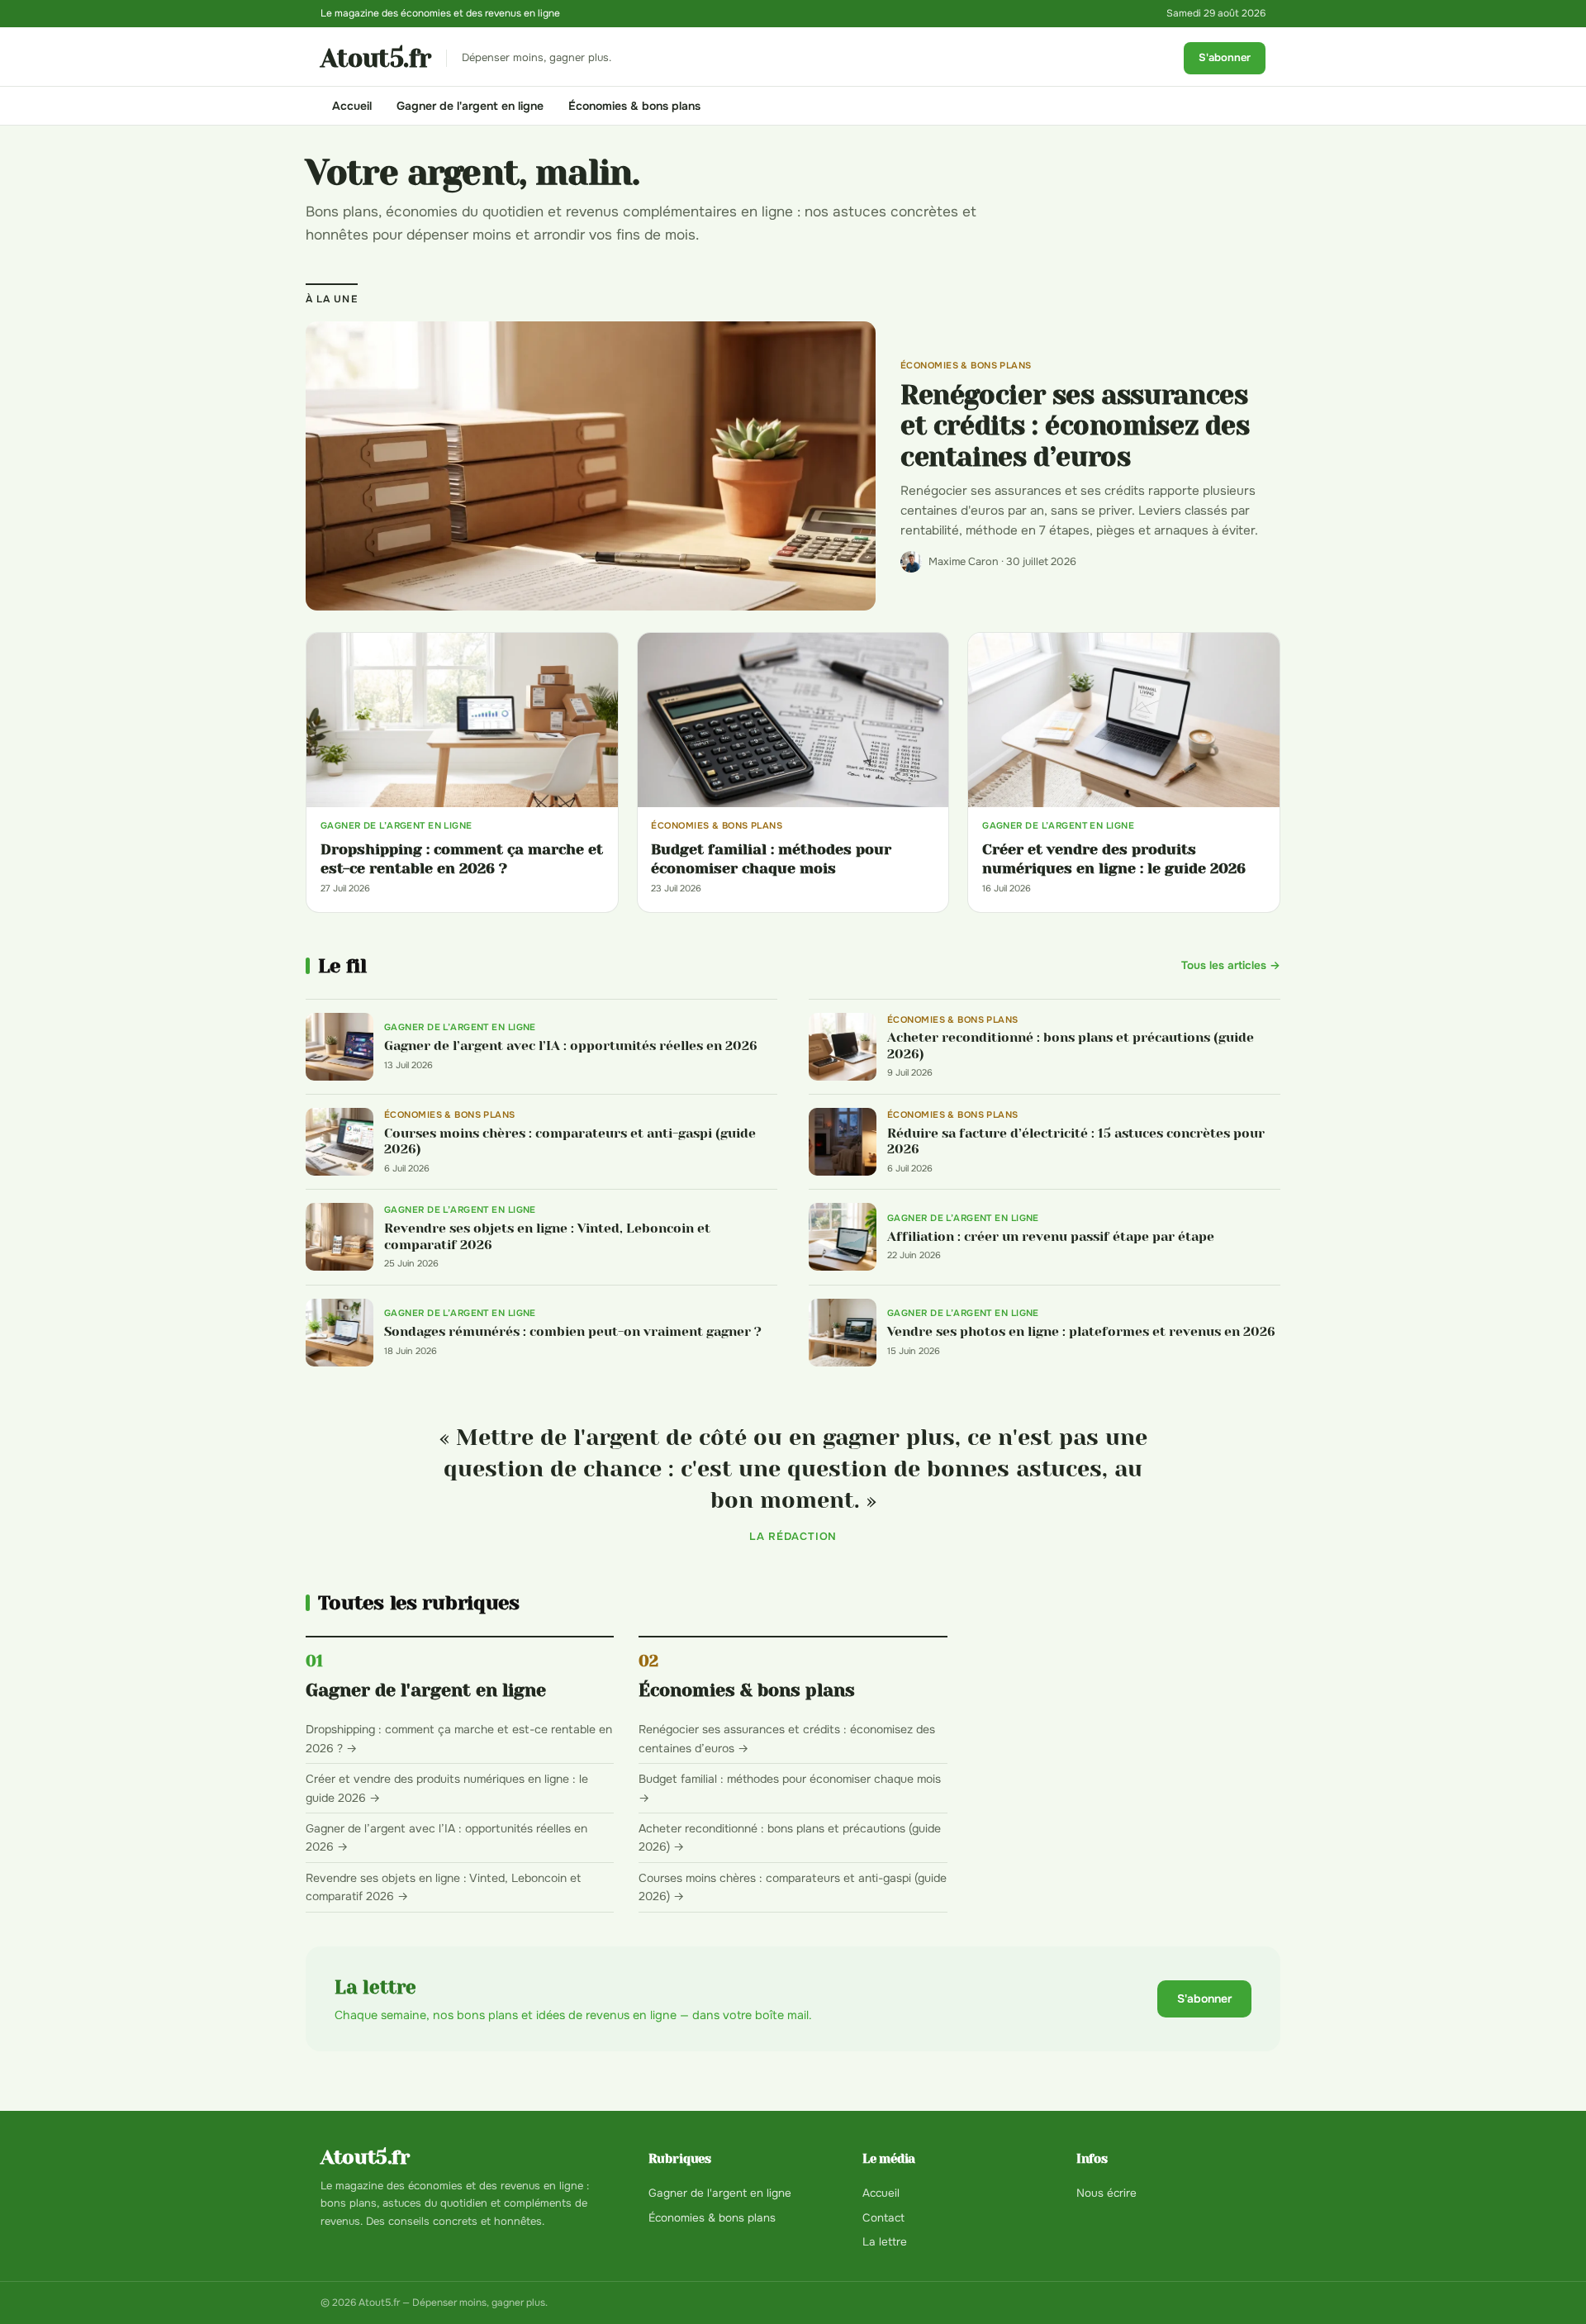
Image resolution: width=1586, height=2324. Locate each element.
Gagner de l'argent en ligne (470, 106)
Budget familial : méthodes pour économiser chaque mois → (790, 1788)
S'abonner (1225, 57)
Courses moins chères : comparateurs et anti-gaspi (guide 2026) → (793, 1887)
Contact (883, 2218)
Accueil (352, 106)
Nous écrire (1106, 2193)
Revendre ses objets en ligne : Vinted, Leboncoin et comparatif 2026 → (443, 1887)
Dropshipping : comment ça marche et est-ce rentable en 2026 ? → (459, 1738)
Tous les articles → (1231, 965)
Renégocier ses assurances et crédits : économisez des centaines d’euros (1075, 427)
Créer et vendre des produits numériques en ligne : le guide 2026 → (447, 1788)
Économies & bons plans (634, 106)
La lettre (885, 2242)
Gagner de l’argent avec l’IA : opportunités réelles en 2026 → (446, 1837)
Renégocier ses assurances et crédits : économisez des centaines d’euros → (787, 1738)
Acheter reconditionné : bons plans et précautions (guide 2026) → (790, 1837)
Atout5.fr (376, 59)
